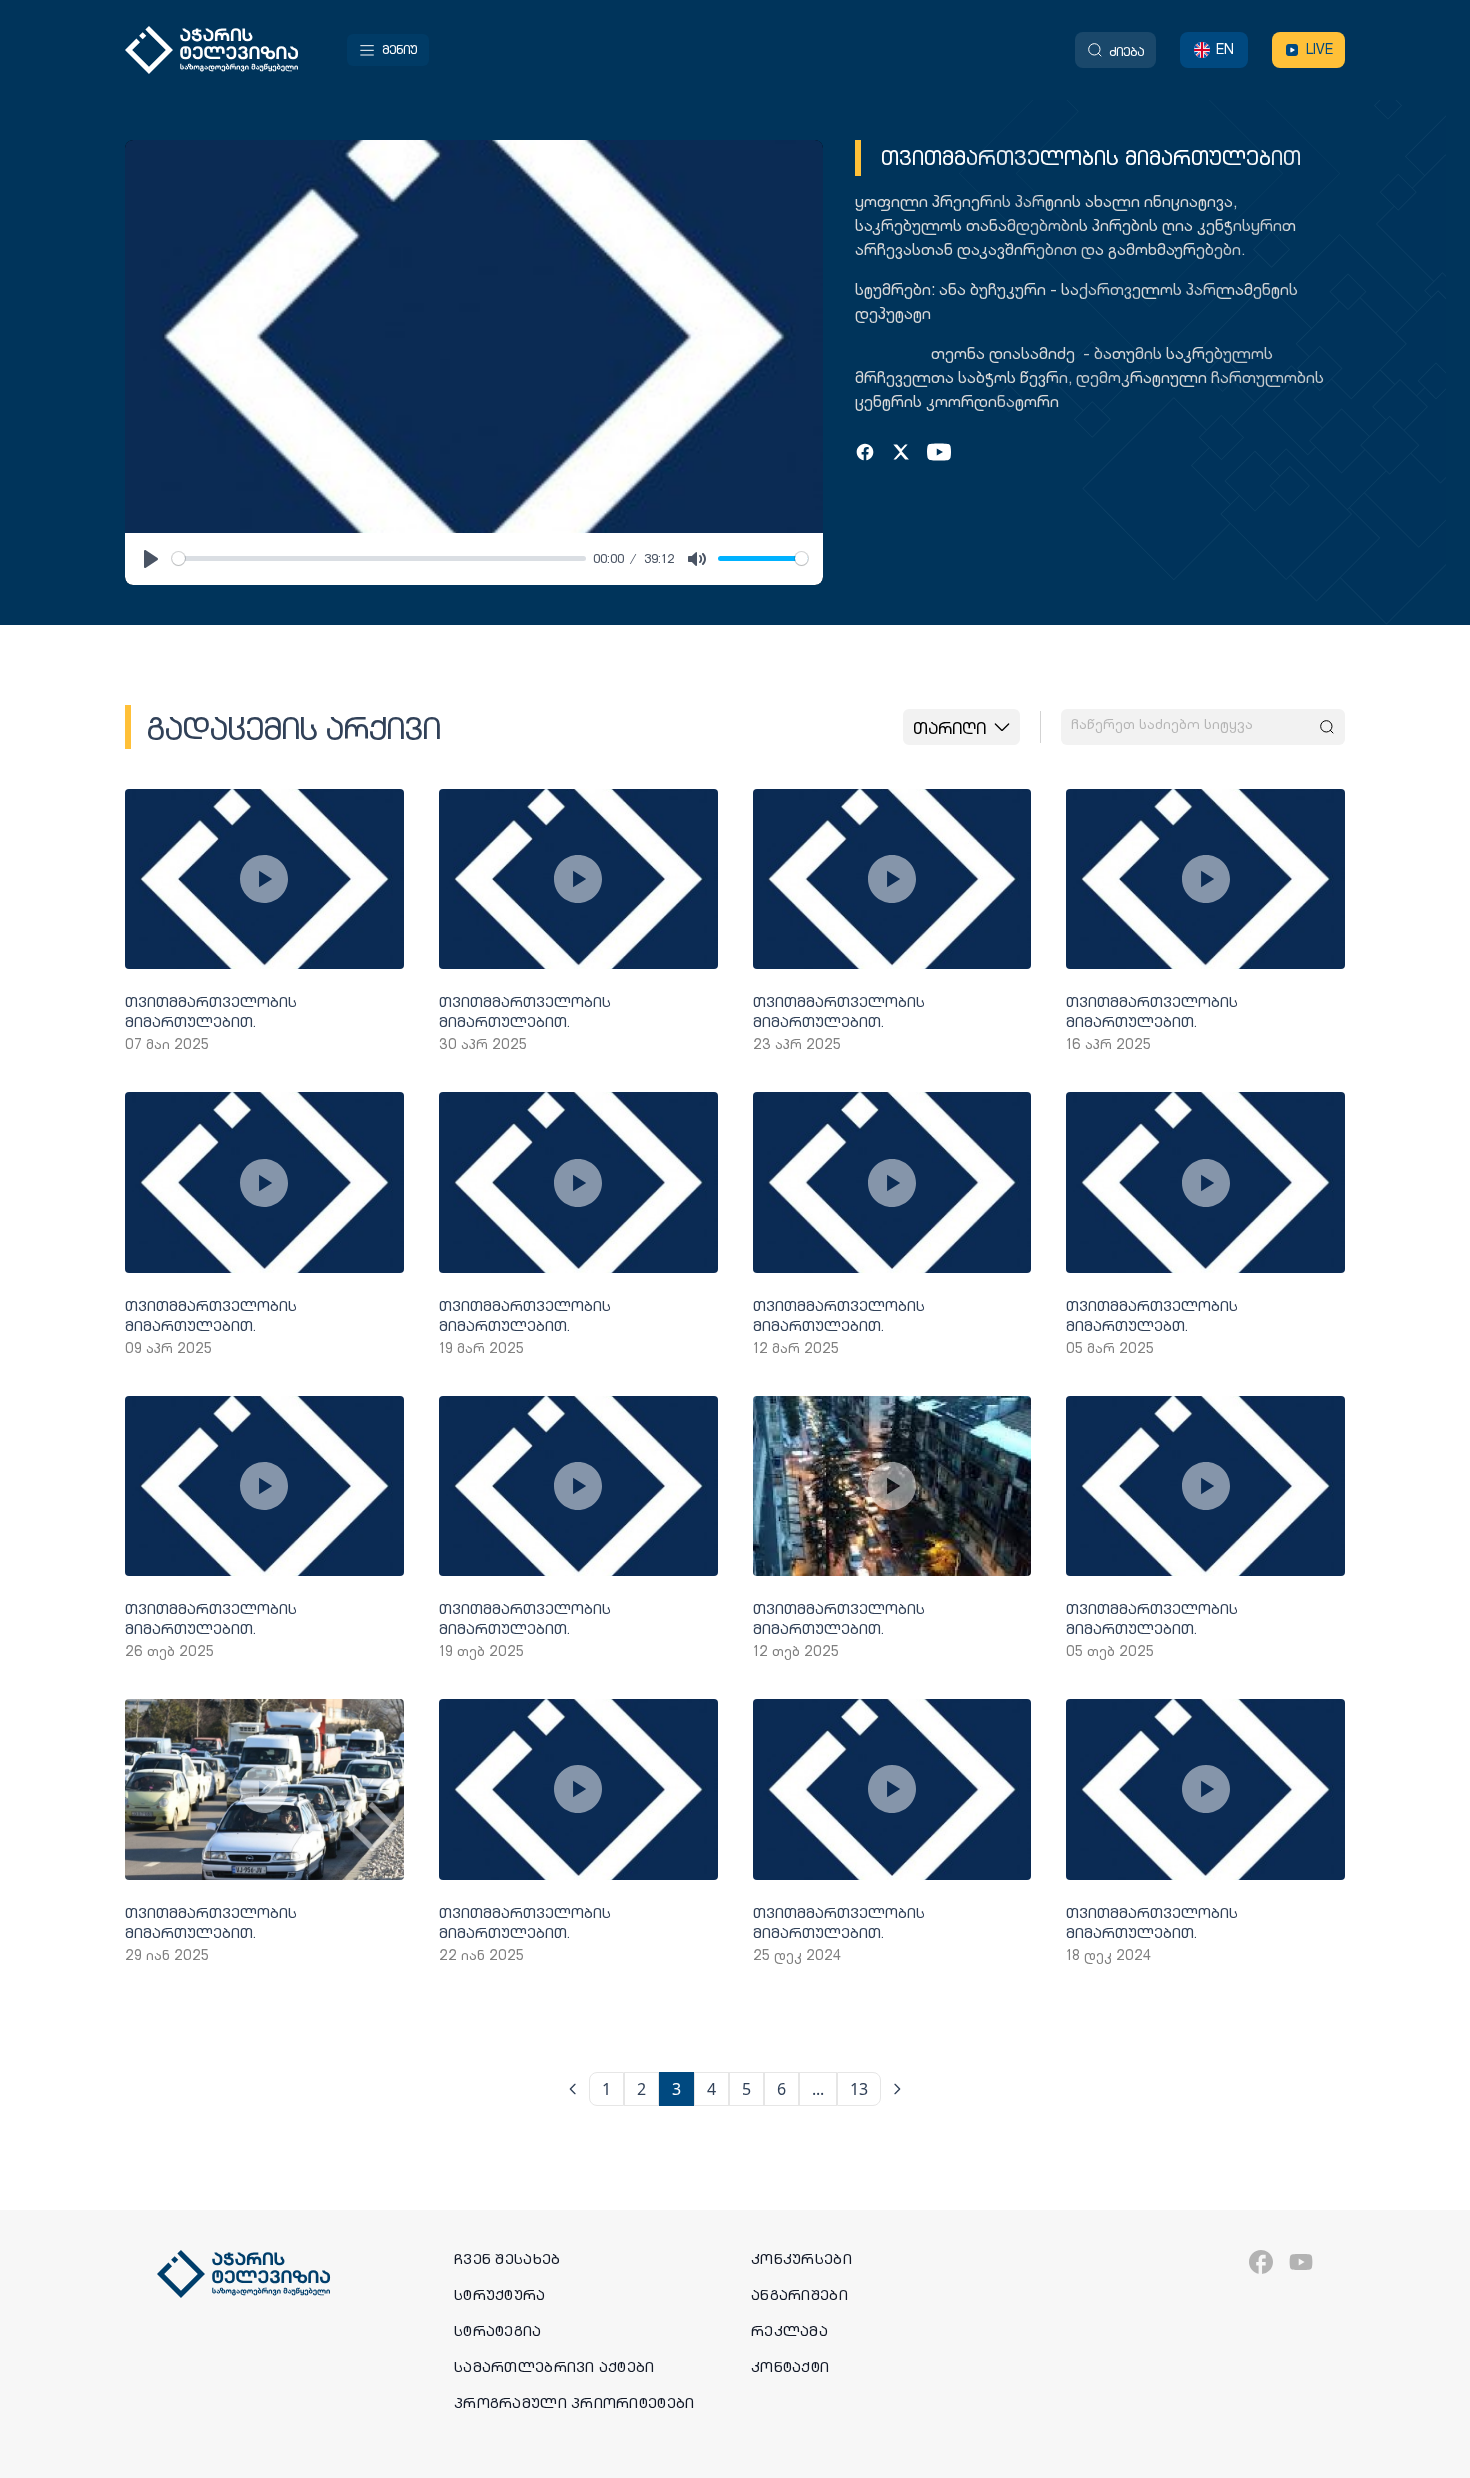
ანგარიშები (799, 2295)
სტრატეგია (498, 2331)
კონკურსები (801, 2259)
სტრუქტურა (500, 2295)
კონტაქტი (790, 2367)
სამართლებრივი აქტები (554, 2367)
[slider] (379, 558)
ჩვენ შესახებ (507, 2259)
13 (859, 2089)
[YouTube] (939, 452)
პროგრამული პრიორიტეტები (574, 2403)
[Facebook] (865, 452)
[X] (901, 452)
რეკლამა (789, 2331)
